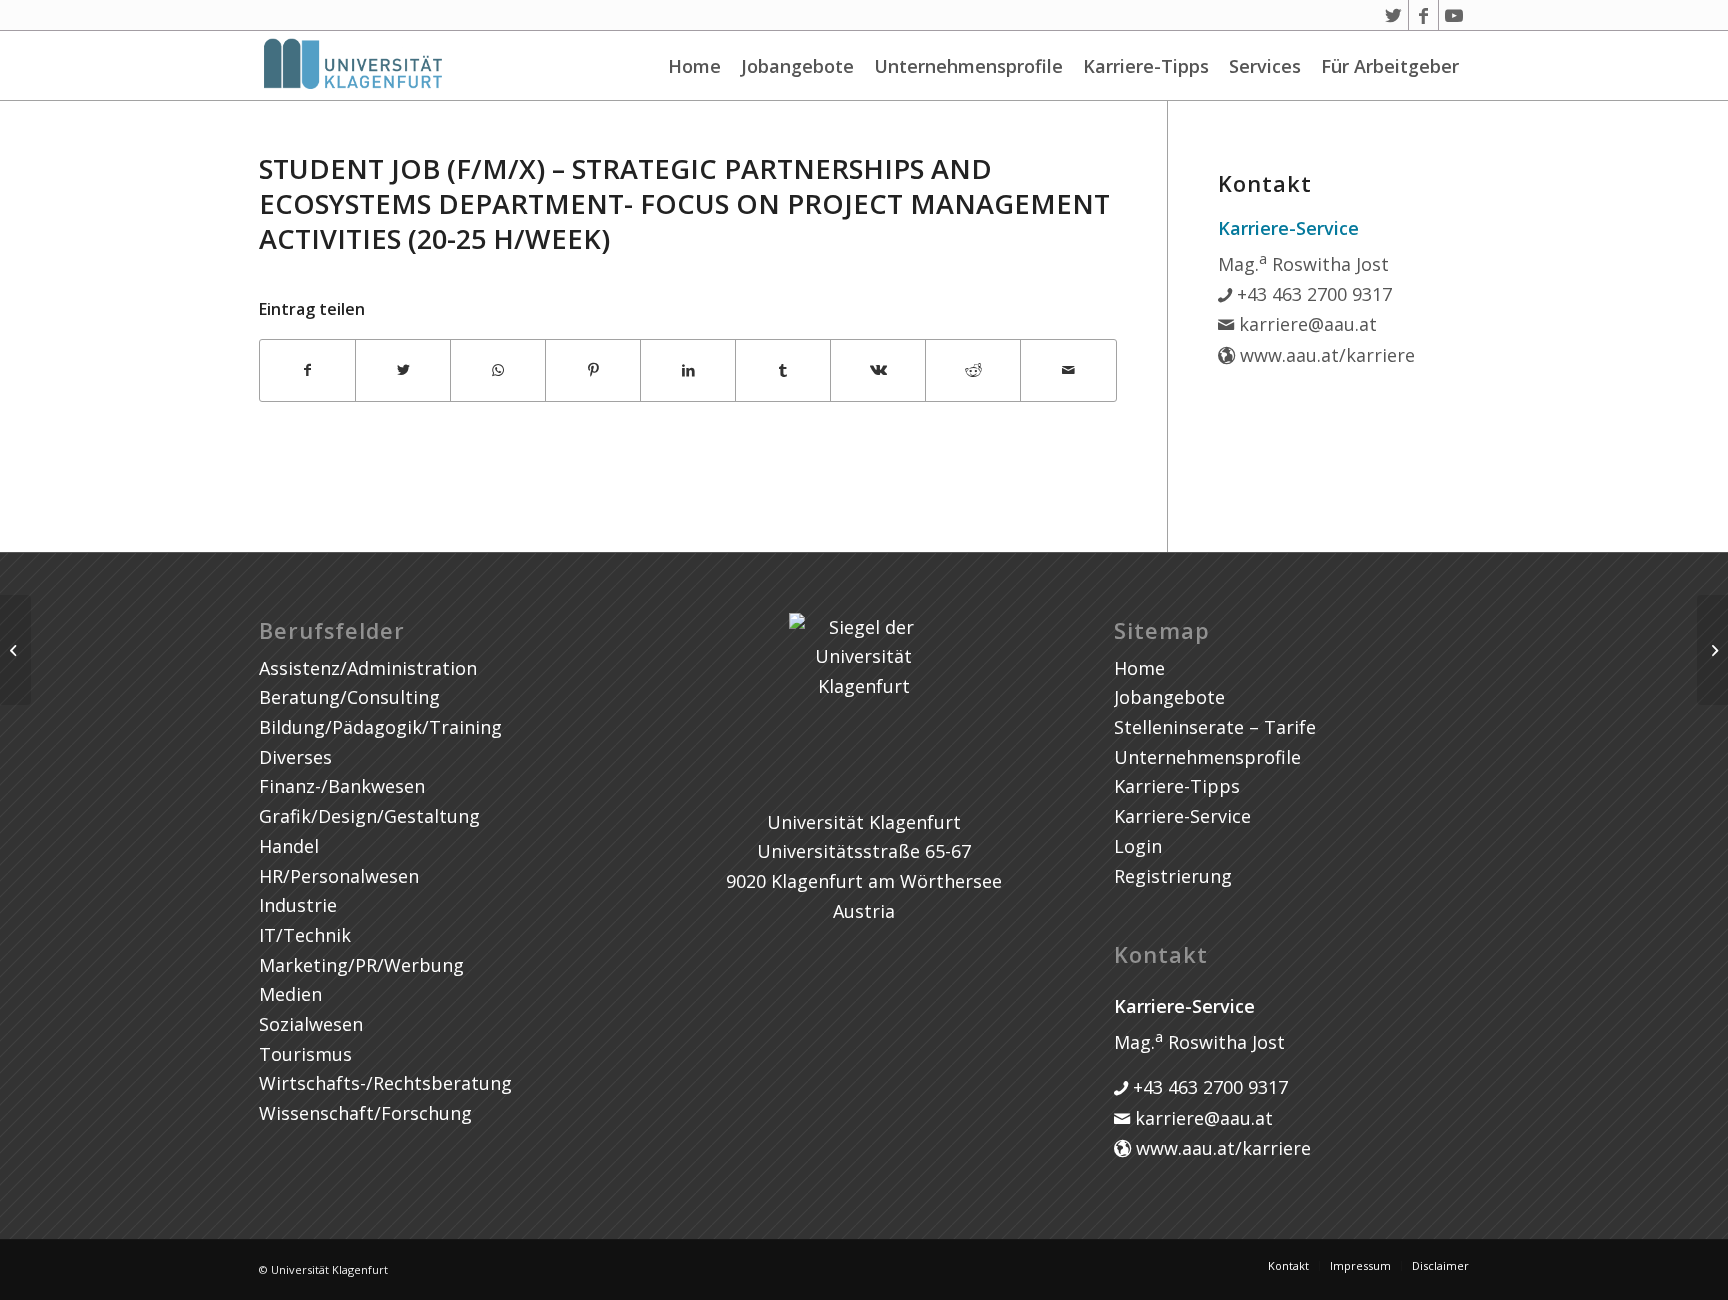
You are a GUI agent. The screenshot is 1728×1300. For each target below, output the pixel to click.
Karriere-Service (1182, 816)
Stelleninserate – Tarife (1215, 727)
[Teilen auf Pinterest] (593, 370)
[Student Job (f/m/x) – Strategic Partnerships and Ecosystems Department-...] (15, 650)
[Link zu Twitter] (1393, 15)
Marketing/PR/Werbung (361, 965)
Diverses (295, 757)
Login (1138, 846)
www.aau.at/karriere (1325, 355)
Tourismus (305, 1054)
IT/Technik (305, 935)
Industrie (298, 905)
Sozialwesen (311, 1024)
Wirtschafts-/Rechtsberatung (385, 1083)
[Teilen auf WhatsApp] (498, 370)
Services (1265, 66)
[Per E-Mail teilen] (1068, 370)
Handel (289, 846)
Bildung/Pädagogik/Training (380, 727)
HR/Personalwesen (339, 876)
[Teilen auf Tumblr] (783, 370)
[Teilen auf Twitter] (403, 370)
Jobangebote (797, 66)
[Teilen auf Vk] (878, 370)
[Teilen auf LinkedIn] (688, 370)
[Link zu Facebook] (1423, 15)
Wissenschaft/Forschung (365, 1113)
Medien (290, 994)
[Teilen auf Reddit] (973, 370)
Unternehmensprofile (968, 66)
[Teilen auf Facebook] (307, 370)
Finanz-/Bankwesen (342, 786)
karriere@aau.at (1305, 324)
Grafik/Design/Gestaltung (369, 816)
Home (694, 66)
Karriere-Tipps (1146, 66)
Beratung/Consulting (349, 697)
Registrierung (1173, 876)
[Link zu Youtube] (1454, 15)
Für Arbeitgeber (1390, 66)
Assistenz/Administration (368, 668)
